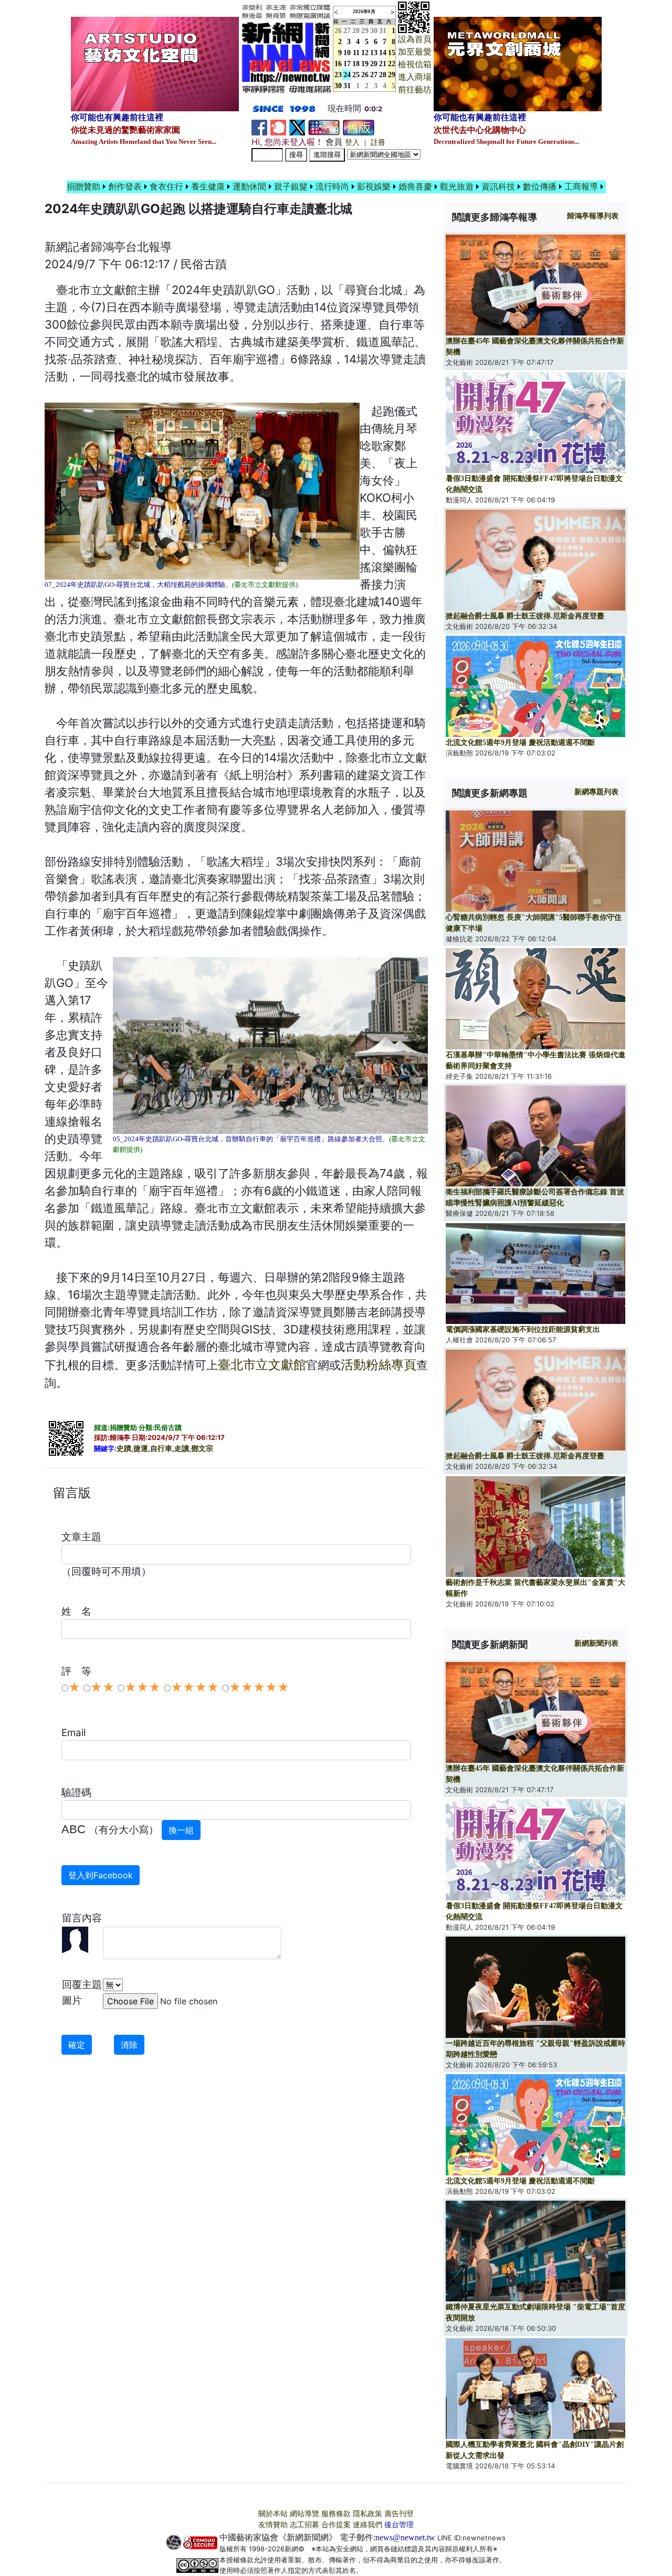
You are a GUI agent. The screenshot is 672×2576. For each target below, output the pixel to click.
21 (383, 64)
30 (374, 31)
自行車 (161, 1449)
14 (383, 53)
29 (365, 31)
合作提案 (336, 2525)
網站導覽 (304, 2514)
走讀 (182, 1449)
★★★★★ (259, 1687)
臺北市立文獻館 (262, 1365)
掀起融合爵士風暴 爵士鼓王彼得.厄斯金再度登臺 (525, 616)
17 (347, 64)
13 (374, 53)
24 (347, 75)
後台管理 (399, 2525)
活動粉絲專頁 (379, 1365)
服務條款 (336, 2514)
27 (347, 31)
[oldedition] (359, 127)
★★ (102, 1687)
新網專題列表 (596, 792)
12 (365, 53)
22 (392, 64)
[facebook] (259, 127)
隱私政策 (367, 2514)
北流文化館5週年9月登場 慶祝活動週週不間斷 (520, 743)
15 (392, 53)
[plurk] (278, 127)
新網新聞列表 (596, 1643)
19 (365, 64)
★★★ (143, 1687)
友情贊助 (273, 2525)
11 (356, 53)
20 (374, 64)
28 (356, 31)
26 (365, 75)
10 (347, 53)
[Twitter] (297, 127)
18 (356, 64)
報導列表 (593, 216)
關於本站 (273, 2514)
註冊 (378, 143)
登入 (352, 143)
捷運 (141, 1449)
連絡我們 (367, 2525)
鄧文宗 (202, 1449)
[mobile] (324, 127)
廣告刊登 (399, 2514)
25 (356, 75)
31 (383, 31)
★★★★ (195, 1687)
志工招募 (304, 2525)
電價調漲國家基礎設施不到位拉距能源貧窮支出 (523, 1329)
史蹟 (124, 1449)
